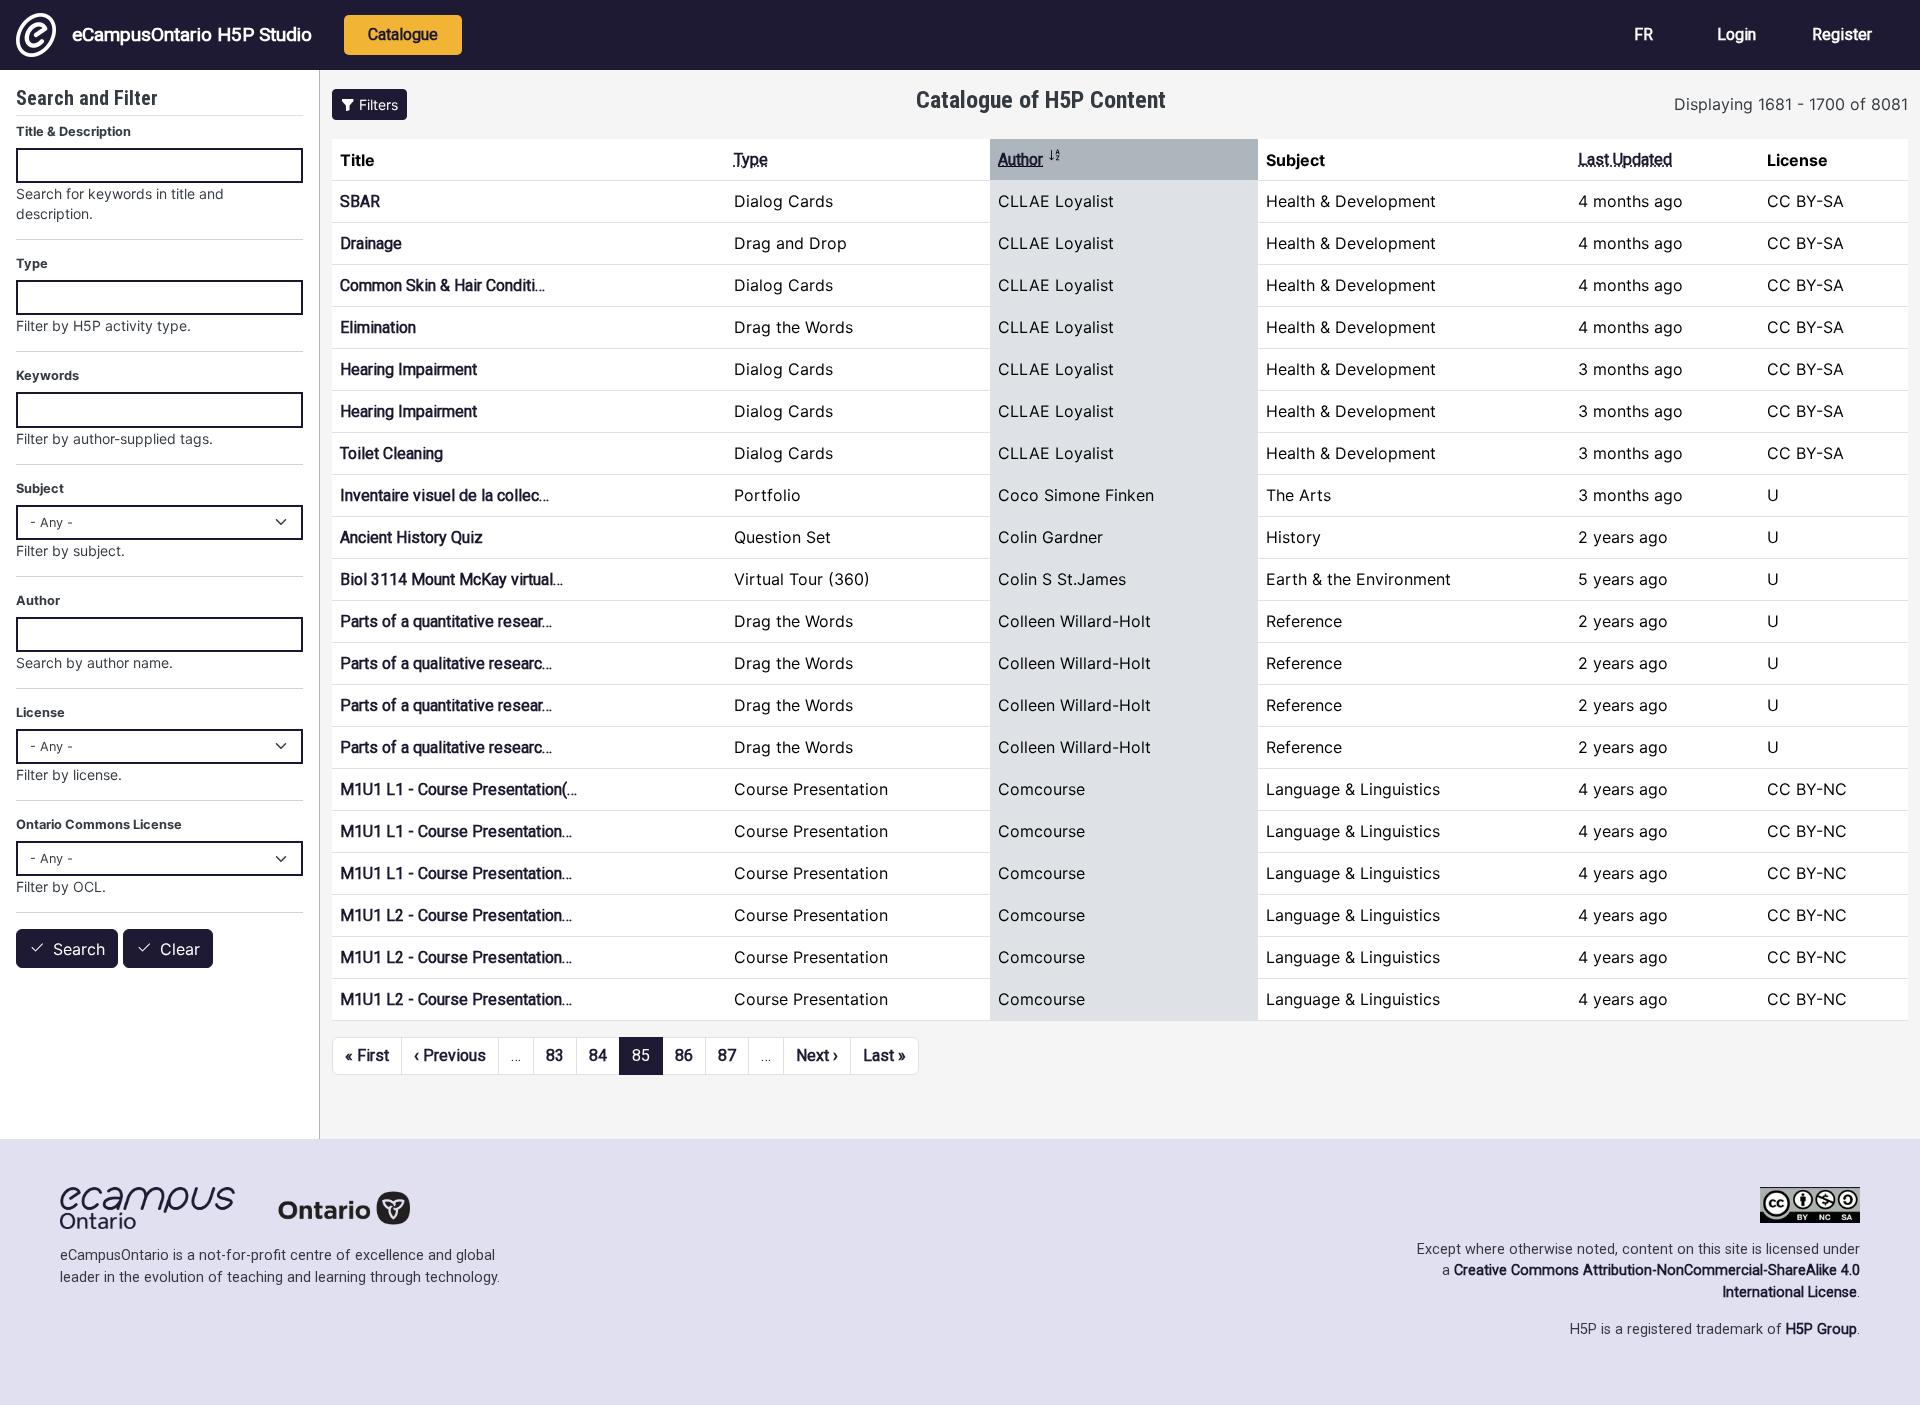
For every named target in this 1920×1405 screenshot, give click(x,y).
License (40, 712)
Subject (40, 488)
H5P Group (1821, 1329)
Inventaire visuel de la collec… (444, 495)
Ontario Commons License (99, 824)
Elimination (378, 327)
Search (79, 949)
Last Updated (1625, 159)
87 (727, 1055)
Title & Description (73, 131)
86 (684, 1055)
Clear (180, 949)
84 (598, 1055)
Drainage (371, 243)
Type (751, 159)
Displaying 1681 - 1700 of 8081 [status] (1791, 104)
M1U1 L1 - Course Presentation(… (458, 789)
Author (1030, 159)
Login (1736, 34)
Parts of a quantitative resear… (446, 621)
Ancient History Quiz (411, 537)
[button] (369, 104)
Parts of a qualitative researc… (446, 663)
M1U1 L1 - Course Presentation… (456, 831)
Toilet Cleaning (391, 453)
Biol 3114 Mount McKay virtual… (451, 579)
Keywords (47, 375)
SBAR (360, 201)
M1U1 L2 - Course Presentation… (456, 915)
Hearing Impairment (408, 369)
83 (555, 1055)
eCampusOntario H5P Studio (192, 34)
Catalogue (403, 34)
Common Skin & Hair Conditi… (442, 285)
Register (1842, 34)
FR (1643, 34)
